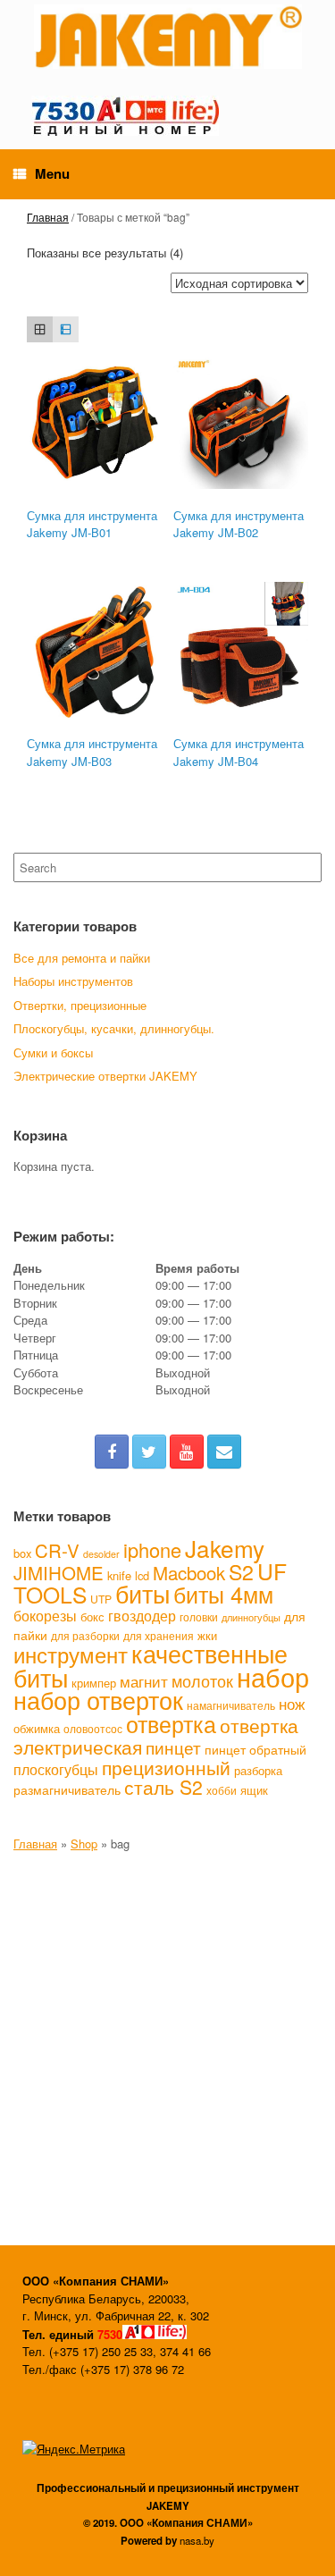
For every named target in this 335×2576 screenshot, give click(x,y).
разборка (258, 1770)
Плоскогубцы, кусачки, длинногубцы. (114, 1028)
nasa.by (197, 2540)
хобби (222, 1790)
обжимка (37, 1728)
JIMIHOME (59, 1572)
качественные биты (151, 1665)
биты (142, 1593)
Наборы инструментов (73, 981)
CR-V (57, 1550)
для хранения (159, 1635)
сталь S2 (163, 1787)
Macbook (189, 1572)
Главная (48, 217)
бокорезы (45, 1615)
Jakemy (225, 1548)
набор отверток (98, 1700)
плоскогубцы (56, 1769)
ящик (254, 1790)
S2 (241, 1572)
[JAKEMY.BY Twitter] (149, 1452)
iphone (152, 1549)
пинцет (173, 1747)
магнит (144, 1681)
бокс (92, 1616)
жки (207, 1635)
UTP (101, 1599)
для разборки (85, 1636)
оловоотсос (93, 1729)
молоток (202, 1680)
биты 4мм (223, 1594)
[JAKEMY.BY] (167, 37)
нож (292, 1704)
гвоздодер (142, 1615)
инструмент (71, 1654)
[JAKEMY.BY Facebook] (112, 1452)
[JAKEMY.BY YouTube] (187, 1452)
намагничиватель (231, 1705)
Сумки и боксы (53, 1052)
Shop (84, 1844)
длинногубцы (251, 1617)
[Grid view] (40, 329)
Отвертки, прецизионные (80, 1005)
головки (199, 1617)
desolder (101, 1554)
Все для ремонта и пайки (82, 958)
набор (273, 1676)
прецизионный (166, 1767)
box (22, 1553)
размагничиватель (67, 1789)
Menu (52, 173)
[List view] (66, 329)
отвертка (171, 1724)
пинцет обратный (255, 1749)
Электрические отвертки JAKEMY (105, 1076)
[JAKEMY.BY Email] (224, 1452)
